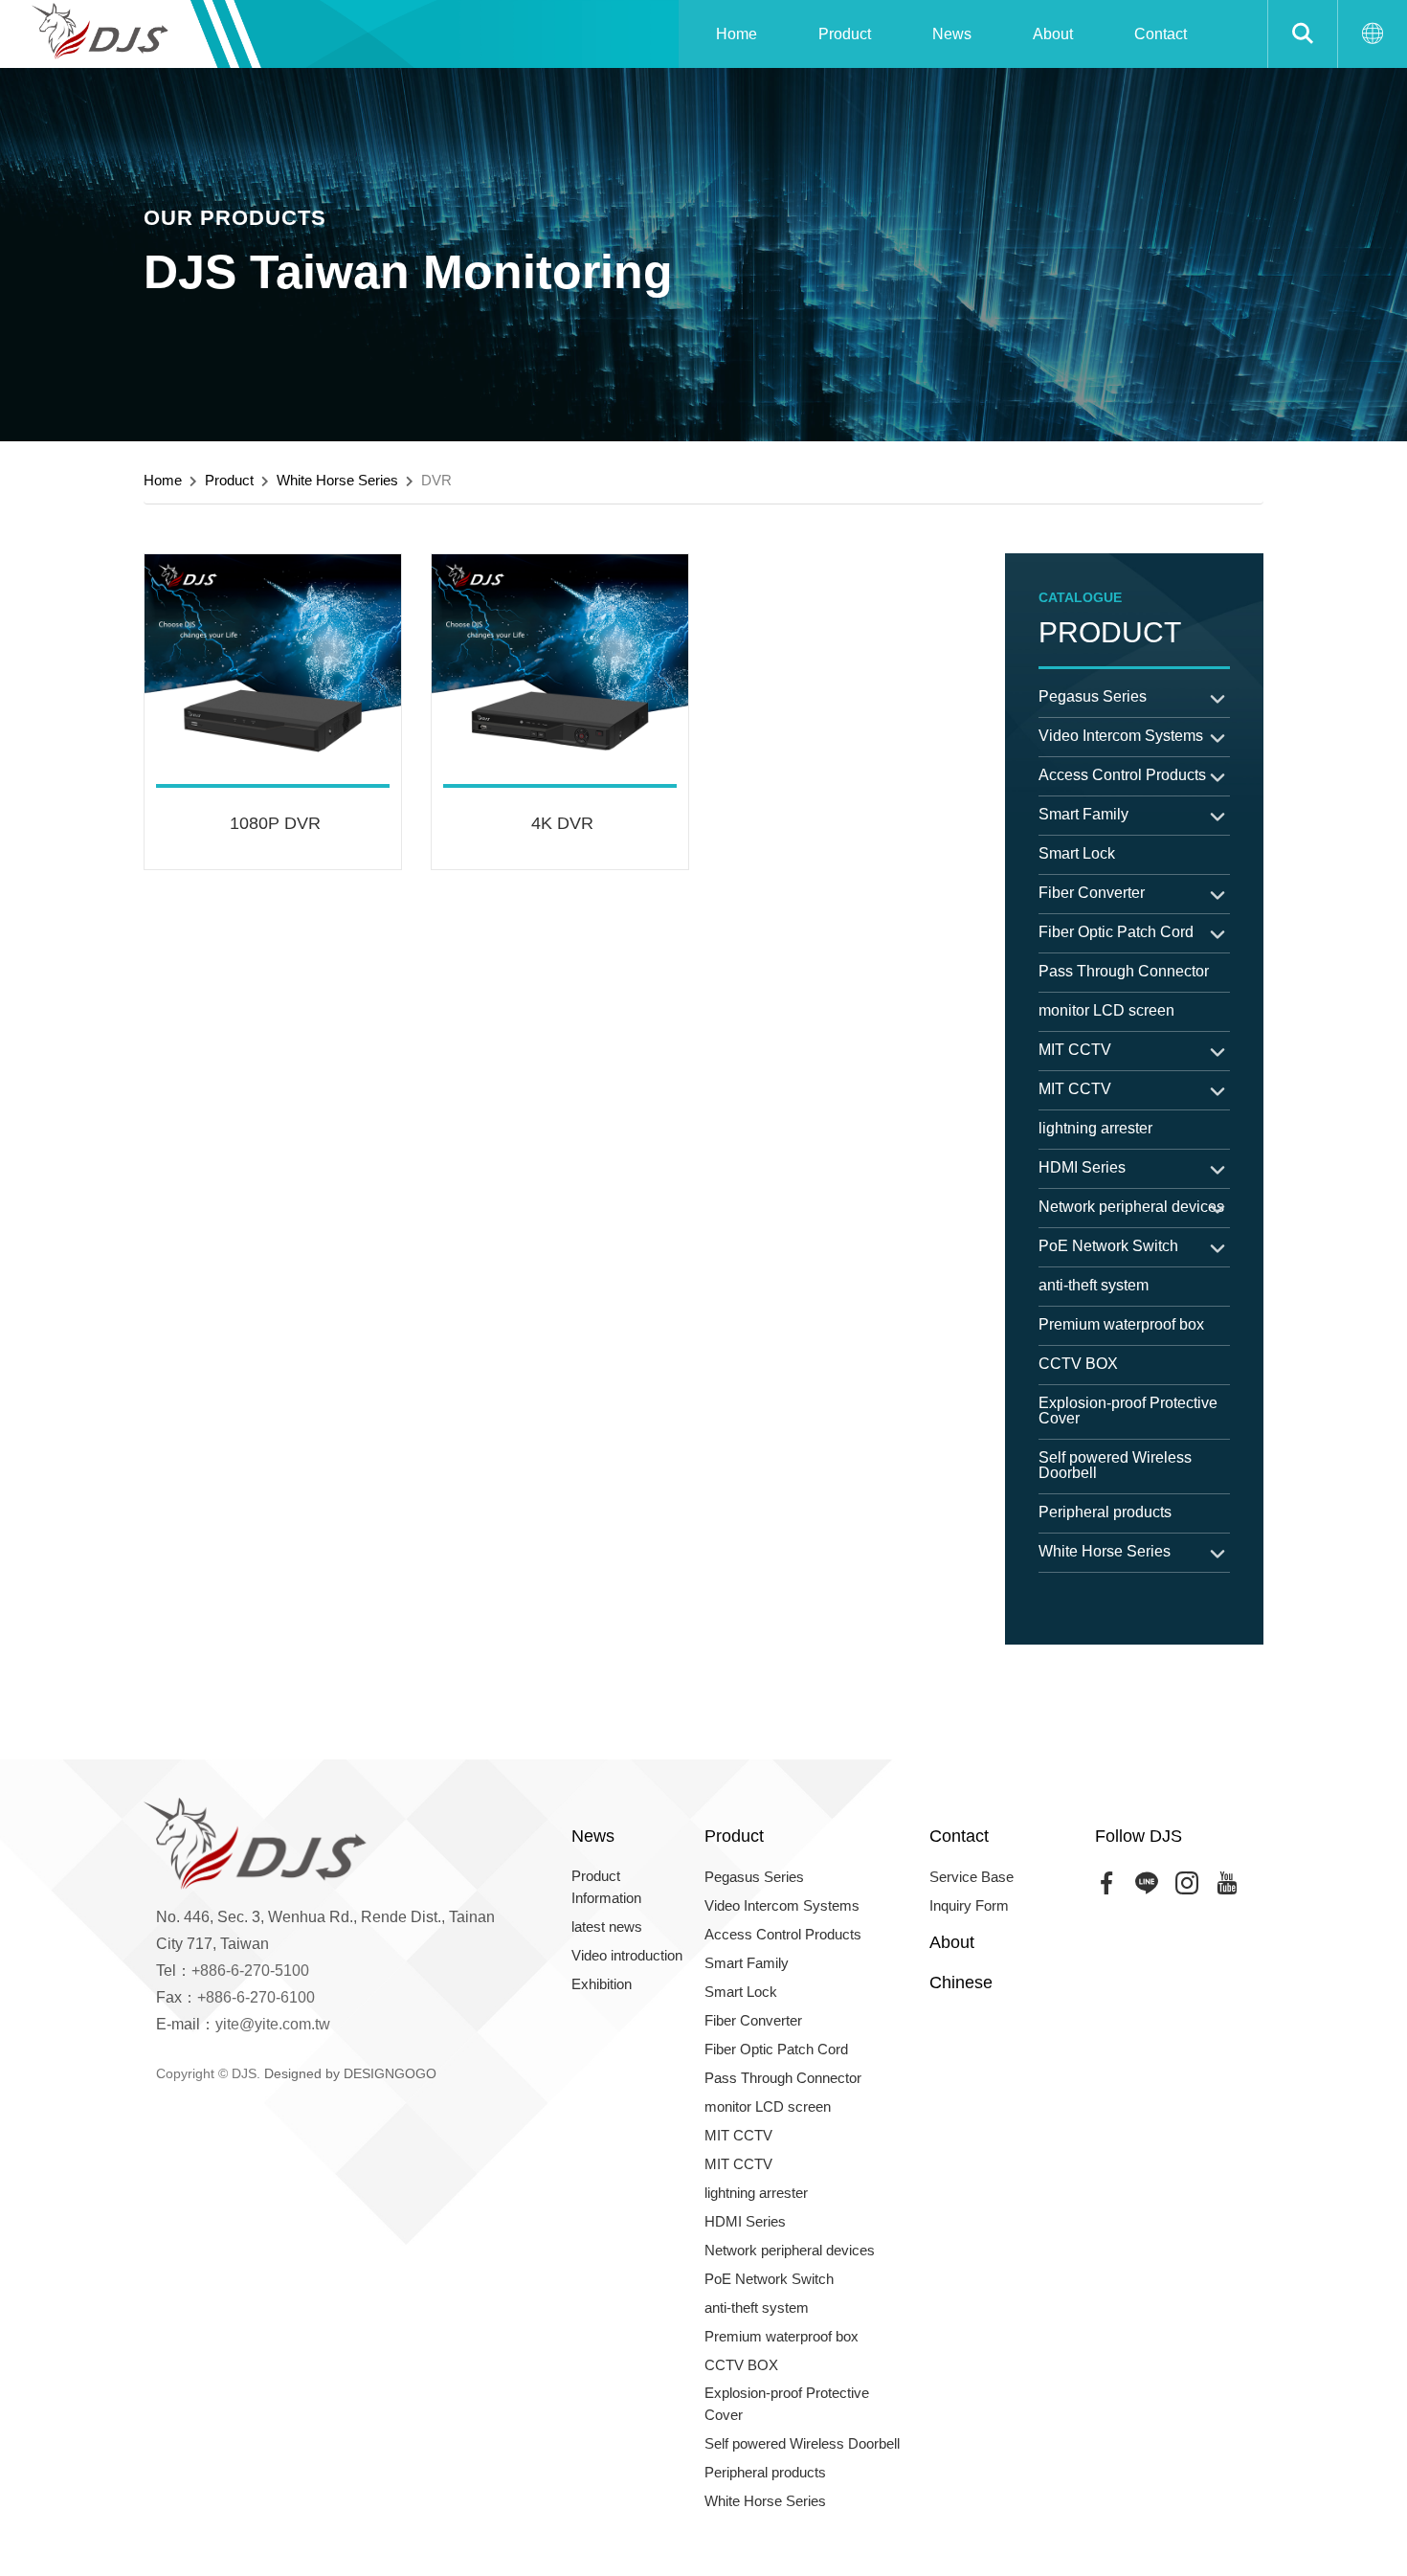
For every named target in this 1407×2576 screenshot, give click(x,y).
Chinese (961, 1982)
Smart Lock (1077, 853)
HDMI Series (1082, 1167)
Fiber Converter (1092, 893)
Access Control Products (1122, 775)
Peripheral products (1105, 1512)
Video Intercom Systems (1121, 736)
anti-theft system (1094, 1285)
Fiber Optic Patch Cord (1116, 932)
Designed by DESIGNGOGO (350, 2073)
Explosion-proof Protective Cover (1128, 1411)
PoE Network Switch (1108, 1246)
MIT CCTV (1075, 1050)
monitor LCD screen (1106, 1010)
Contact (1161, 34)
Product (845, 34)
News (952, 34)
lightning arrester (1095, 1128)
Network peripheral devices (1131, 1207)
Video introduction (627, 1955)
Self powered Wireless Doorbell (1115, 1465)
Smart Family (1083, 814)
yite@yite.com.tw (273, 2024)
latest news (607, 1926)
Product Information (606, 1887)
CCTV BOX (1078, 1364)
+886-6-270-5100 (250, 1971)
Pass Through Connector (1124, 971)
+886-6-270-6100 (256, 1997)
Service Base (971, 1877)
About (1053, 34)
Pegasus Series (1093, 696)
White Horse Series (337, 480)
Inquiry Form (969, 1905)
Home (737, 34)
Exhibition (602, 1984)
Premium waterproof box (1121, 1324)
